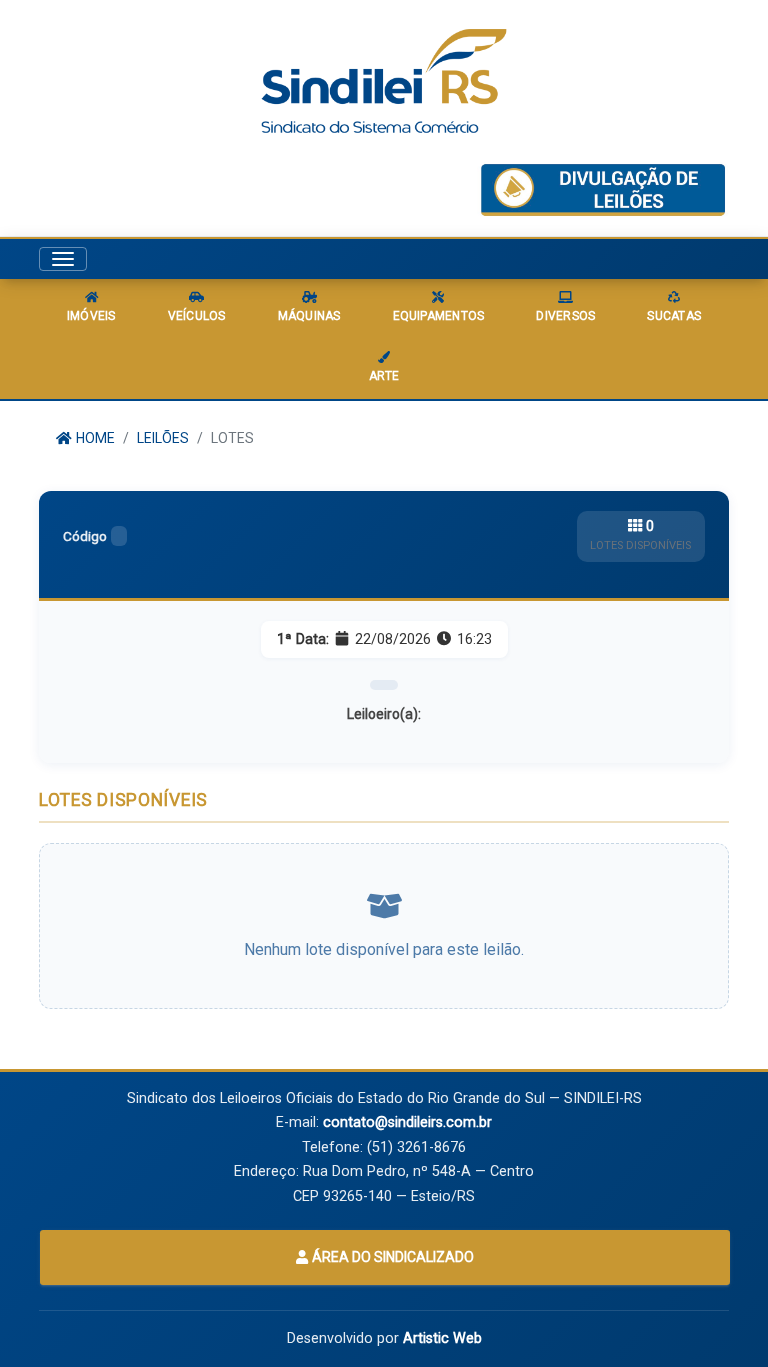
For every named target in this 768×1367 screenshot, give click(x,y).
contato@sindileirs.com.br (407, 1122)
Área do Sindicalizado (391, 1257)
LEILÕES (163, 438)
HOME (94, 438)
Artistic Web (442, 1338)
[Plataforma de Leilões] (603, 190)
